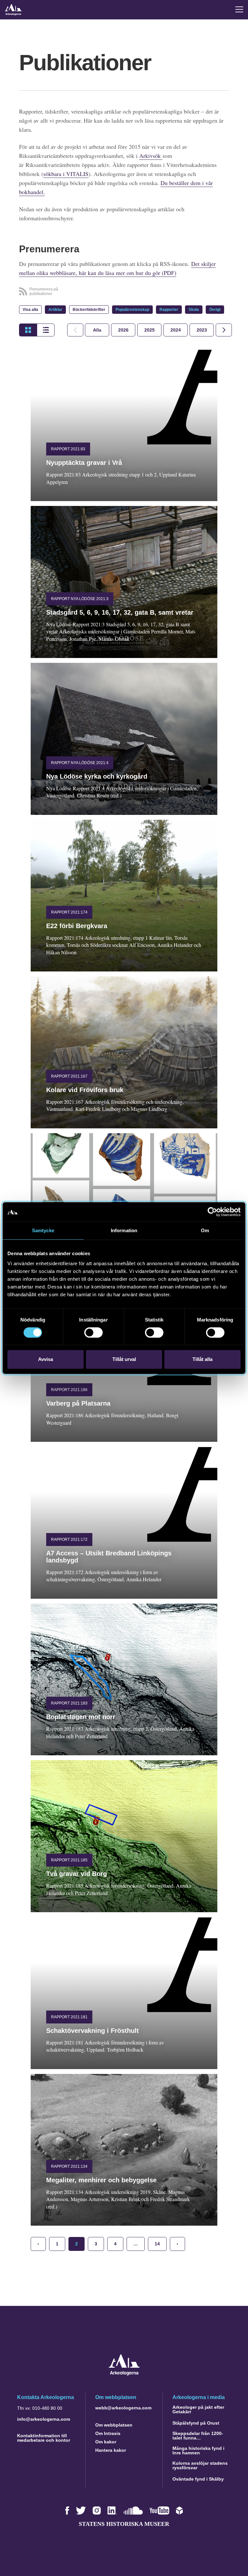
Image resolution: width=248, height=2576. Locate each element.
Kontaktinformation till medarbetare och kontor (44, 2438)
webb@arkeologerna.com (123, 2408)
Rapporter (169, 310)
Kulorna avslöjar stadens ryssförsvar (200, 2465)
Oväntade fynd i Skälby (198, 2479)
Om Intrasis (108, 2433)
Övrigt (215, 310)
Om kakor (106, 2442)
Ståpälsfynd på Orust (196, 2423)
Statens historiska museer (124, 2524)
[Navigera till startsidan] (124, 2374)
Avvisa (46, 1359)
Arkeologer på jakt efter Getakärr (198, 2409)
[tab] (123, 330)
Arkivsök (151, 156)
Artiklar (55, 310)
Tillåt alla (202, 1359)
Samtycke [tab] (43, 1230)
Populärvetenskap (132, 310)
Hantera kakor (111, 2450)
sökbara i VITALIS (66, 174)
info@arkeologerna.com (44, 2419)
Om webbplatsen (114, 2425)
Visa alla (30, 310)
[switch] (93, 1332)
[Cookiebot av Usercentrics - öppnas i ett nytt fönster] (212, 1212)
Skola (194, 310)
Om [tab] (205, 1230)
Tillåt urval (124, 1359)
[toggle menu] (239, 9)
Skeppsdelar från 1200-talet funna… (198, 2436)
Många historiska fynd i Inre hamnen (198, 2450)
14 (157, 2244)
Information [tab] (124, 1230)
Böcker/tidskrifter (89, 310)
